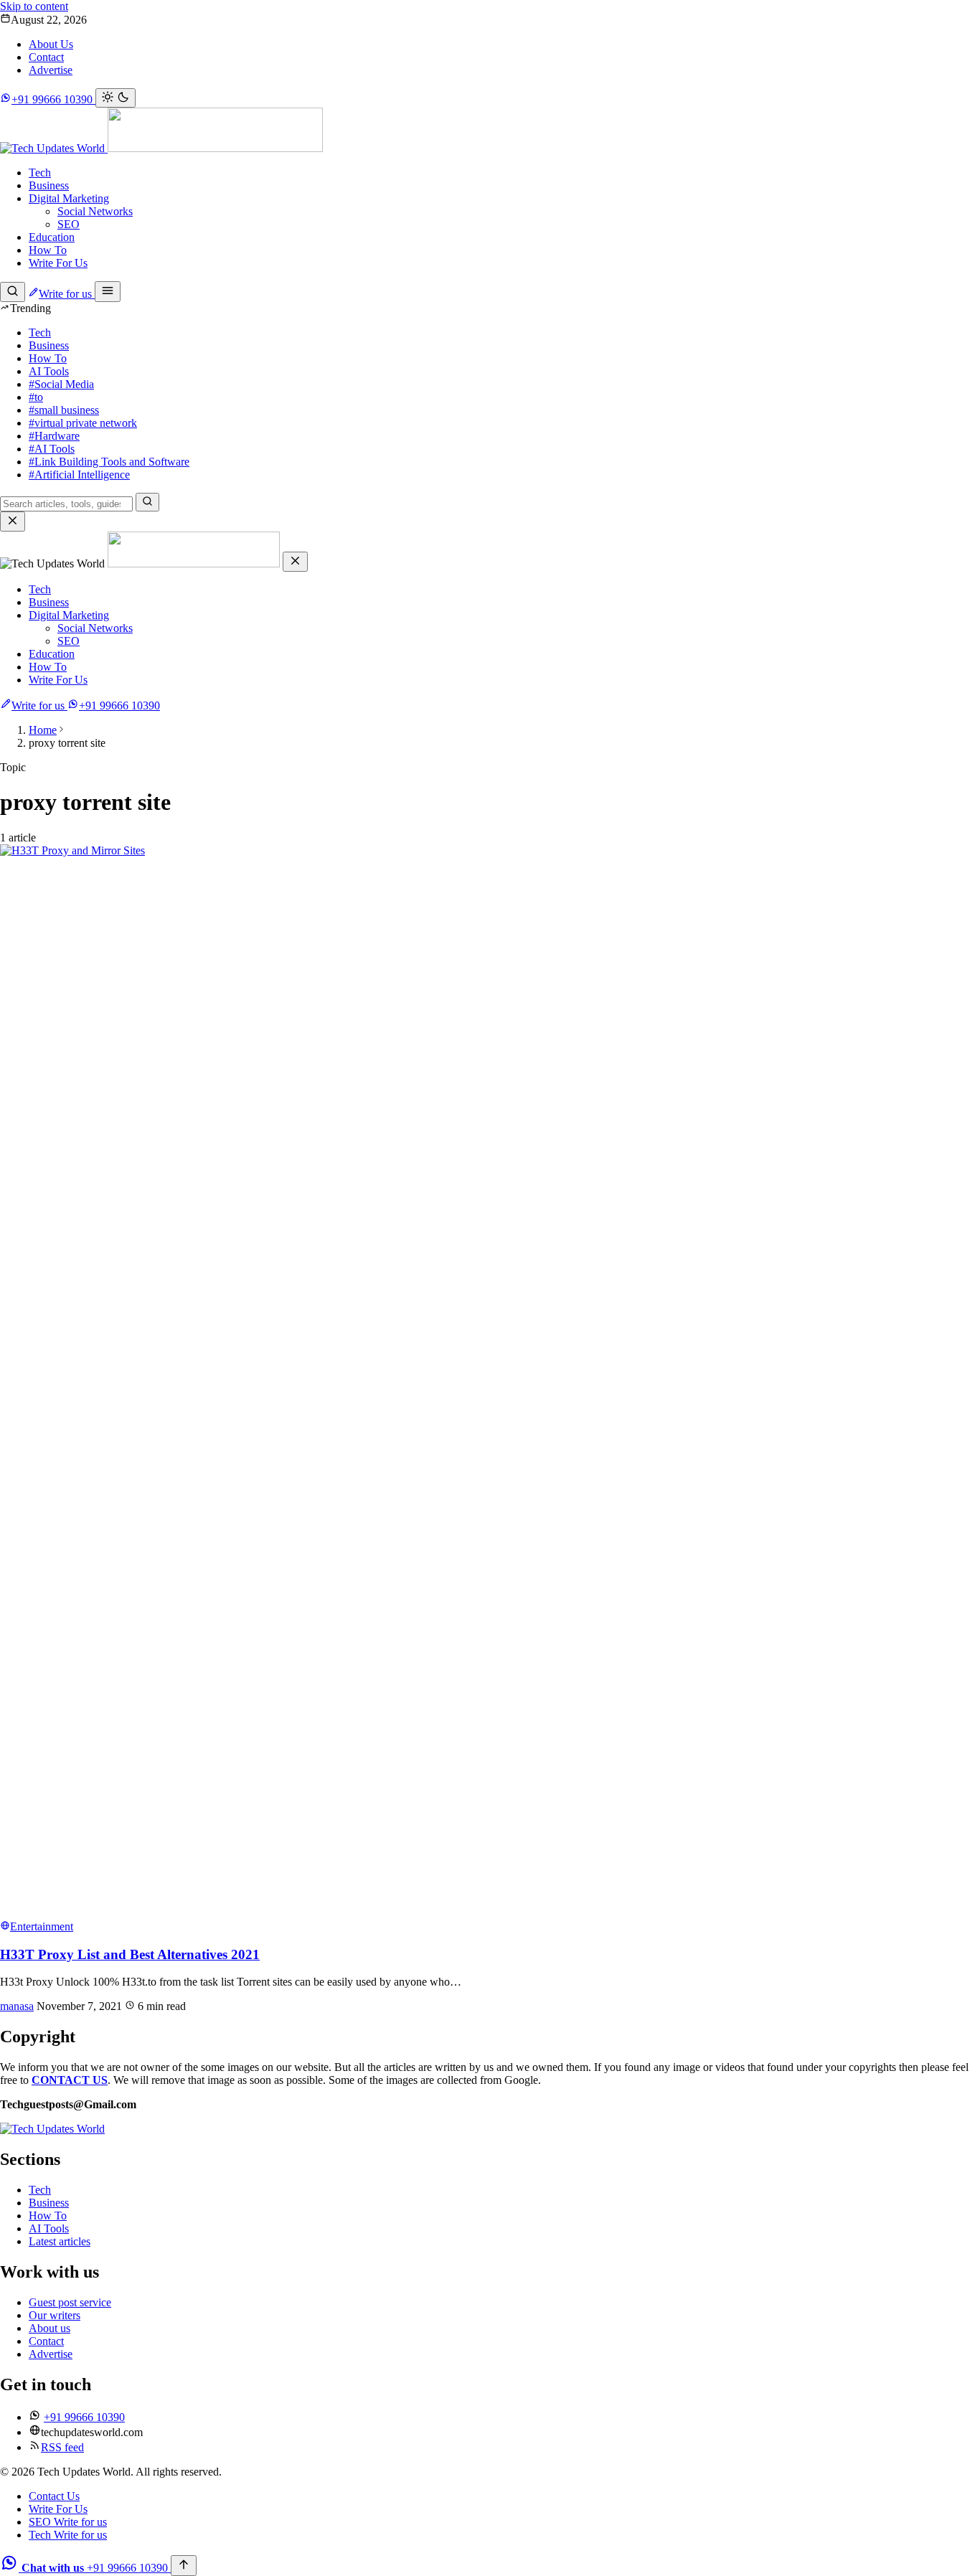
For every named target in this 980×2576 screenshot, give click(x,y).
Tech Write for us (68, 2535)
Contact (46, 57)
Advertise (51, 70)
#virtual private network (83, 423)
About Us (51, 44)
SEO (69, 224)
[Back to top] (184, 2566)
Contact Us (54, 2496)
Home (43, 730)
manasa (17, 2006)
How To (48, 250)
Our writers (55, 2315)
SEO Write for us (68, 2522)
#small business (64, 410)
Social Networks (95, 211)
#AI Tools (52, 449)
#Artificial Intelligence (79, 475)
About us (50, 2328)
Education (52, 237)
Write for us (67, 294)
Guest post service (70, 2302)
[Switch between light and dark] (116, 98)
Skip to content (34, 6)
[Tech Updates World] (161, 148)
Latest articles (60, 2241)
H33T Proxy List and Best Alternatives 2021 (130, 1954)
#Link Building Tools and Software (109, 462)
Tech (40, 173)
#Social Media (61, 384)
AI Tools (49, 371)
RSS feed (62, 2447)
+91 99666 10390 (119, 706)
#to (36, 397)
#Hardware (54, 436)
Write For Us (58, 263)
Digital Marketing (69, 198)
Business (49, 185)
